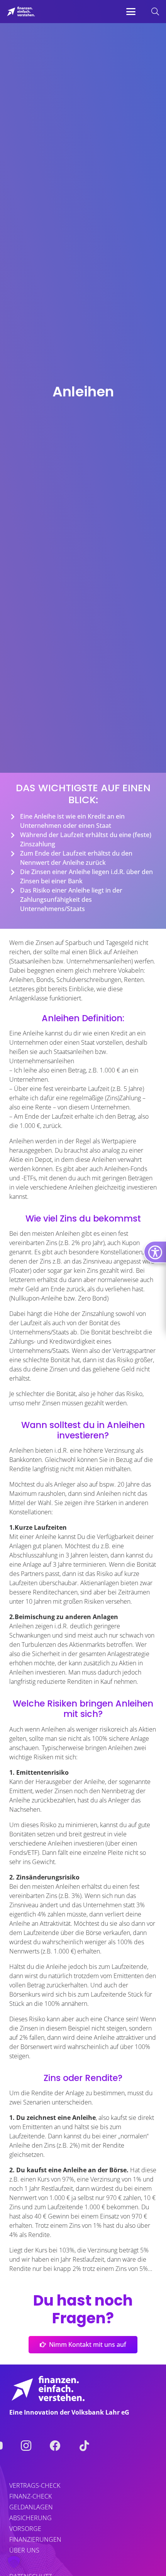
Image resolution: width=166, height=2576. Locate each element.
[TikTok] (85, 2446)
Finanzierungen (35, 2539)
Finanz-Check (30, 2496)
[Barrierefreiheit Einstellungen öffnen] (155, 1252)
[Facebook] (55, 2446)
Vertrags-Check (35, 2485)
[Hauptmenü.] (131, 12)
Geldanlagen (31, 2507)
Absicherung (30, 2518)
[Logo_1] (21, 12)
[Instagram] (26, 2446)
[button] (131, 12)
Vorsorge (25, 2529)
